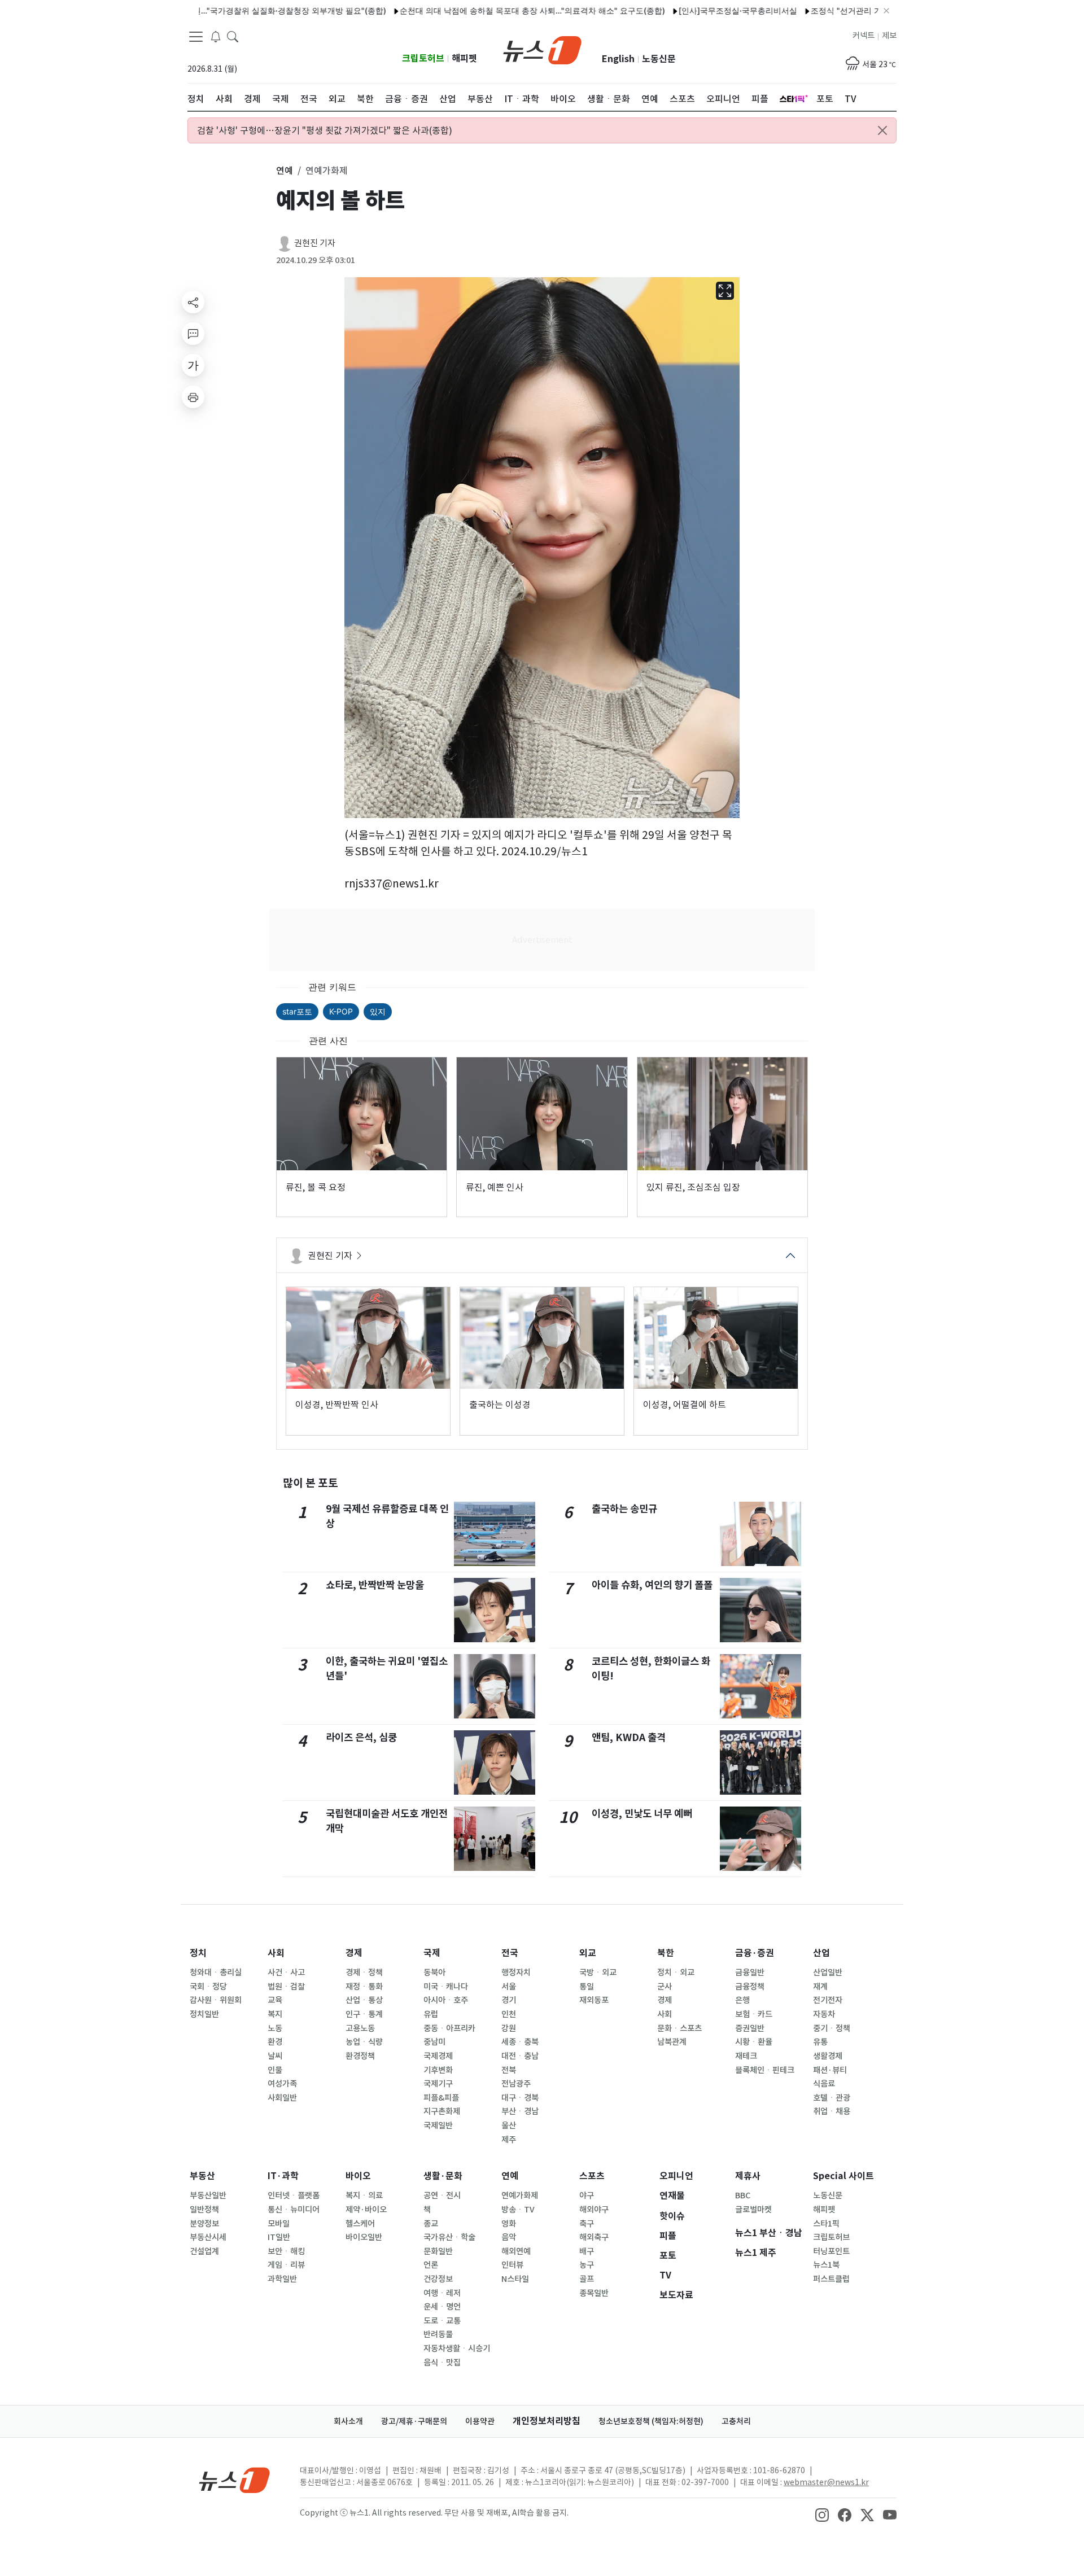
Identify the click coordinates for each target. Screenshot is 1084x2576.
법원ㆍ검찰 (286, 1987)
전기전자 (828, 2000)
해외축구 (594, 2237)
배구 (587, 2251)
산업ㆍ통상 (364, 2000)
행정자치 (516, 1973)
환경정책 (360, 2056)
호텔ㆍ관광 (832, 2098)
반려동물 (438, 2334)
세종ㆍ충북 (520, 2042)
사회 (276, 1953)
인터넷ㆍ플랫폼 (294, 2195)
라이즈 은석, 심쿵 (361, 1737)
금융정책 (750, 1987)
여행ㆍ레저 (442, 2293)
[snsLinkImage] (822, 2514)
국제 (432, 1953)
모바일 (279, 2224)
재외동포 (594, 2000)
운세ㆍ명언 (442, 2307)
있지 (378, 1011)
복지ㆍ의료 (364, 2195)
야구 (587, 2195)
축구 (587, 2224)
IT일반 (279, 2237)
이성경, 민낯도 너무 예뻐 (642, 1814)
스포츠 (592, 2176)
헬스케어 (360, 2224)
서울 (509, 1987)
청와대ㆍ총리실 (216, 1973)
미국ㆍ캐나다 (446, 1987)
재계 (820, 1987)
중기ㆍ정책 (832, 2028)
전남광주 (516, 2084)
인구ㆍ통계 (364, 2014)
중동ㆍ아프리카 (449, 2028)
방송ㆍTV (518, 2210)
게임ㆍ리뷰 (286, 2265)
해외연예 (516, 2251)
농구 (587, 2265)
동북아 (434, 1973)
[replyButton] (193, 334)
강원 (509, 2028)
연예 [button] (285, 170)
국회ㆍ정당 (208, 1987)
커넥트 (864, 36)
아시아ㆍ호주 (446, 2000)
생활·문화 (443, 2176)
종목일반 (594, 2293)
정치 (198, 1953)
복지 (275, 2014)
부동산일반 (208, 2195)
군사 (665, 1987)
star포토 (297, 1011)
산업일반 (828, 1973)
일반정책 (204, 2210)
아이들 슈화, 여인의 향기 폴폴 (652, 1585)
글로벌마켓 (753, 2210)
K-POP (341, 1011)
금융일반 (750, 1973)
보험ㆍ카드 (754, 2014)
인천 (509, 2014)
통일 (587, 1987)
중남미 (434, 2042)
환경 (275, 2042)
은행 (742, 2000)
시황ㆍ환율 (754, 2042)
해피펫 (464, 58)
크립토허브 (423, 58)
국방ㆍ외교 (598, 1973)
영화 (509, 2224)
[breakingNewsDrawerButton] (216, 36)
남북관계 (672, 2042)
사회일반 (282, 2098)
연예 (510, 2176)
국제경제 (438, 2056)
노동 (275, 2028)
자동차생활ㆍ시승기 (457, 2348)
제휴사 (748, 2176)
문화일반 (438, 2251)
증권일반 (750, 2028)
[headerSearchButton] (233, 36)
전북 (509, 2070)
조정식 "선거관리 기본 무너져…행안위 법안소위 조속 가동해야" (862, 10)
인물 (275, 2070)
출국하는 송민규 (624, 1509)
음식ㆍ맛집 (442, 2363)
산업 (821, 1953)
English (618, 59)
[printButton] (193, 397)
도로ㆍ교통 (442, 2321)
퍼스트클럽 (831, 2279)
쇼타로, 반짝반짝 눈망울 (375, 1585)
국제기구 (438, 2084)
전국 (510, 1953)
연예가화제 (520, 2195)
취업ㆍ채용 (832, 2111)
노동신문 (659, 59)
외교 (588, 1953)
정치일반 (204, 2014)
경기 (509, 2000)
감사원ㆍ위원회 (216, 2000)
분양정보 (204, 2224)
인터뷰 (512, 2265)
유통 (820, 2042)
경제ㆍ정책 (364, 1973)
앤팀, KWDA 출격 (629, 1737)
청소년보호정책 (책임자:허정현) (651, 2421)
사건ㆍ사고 (286, 1973)
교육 (275, 2000)
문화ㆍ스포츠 (679, 2028)
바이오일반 (364, 2237)
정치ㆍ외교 (676, 1973)
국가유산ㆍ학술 (449, 2237)
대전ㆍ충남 (520, 2056)
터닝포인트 (831, 2251)
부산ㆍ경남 (520, 2111)
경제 (354, 1953)
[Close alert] (882, 130)
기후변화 (438, 2070)
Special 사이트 (843, 2176)
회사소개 (348, 2421)
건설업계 (204, 2251)
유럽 (431, 2014)
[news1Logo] (235, 2480)
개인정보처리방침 (547, 2421)
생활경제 (828, 2056)
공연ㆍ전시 (442, 2195)
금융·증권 (755, 1953)
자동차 (824, 2014)
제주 (509, 2140)
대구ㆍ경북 (520, 2098)
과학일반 (282, 2279)
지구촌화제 (442, 2111)
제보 (889, 36)
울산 (509, 2125)
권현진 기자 (315, 243)
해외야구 (594, 2210)
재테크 (746, 2056)
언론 (431, 2265)
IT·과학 (283, 2176)
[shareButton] (193, 302)
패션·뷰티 (830, 2070)
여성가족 (282, 2084)
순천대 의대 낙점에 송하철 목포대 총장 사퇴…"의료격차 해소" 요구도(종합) (471, 10)
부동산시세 (208, 2237)
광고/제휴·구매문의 (414, 2421)
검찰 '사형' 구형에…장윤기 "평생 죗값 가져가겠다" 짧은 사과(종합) (325, 130)
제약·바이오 (366, 2210)
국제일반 (438, 2125)
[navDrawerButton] (196, 37)
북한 (666, 1953)
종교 (431, 2224)
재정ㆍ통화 (364, 1987)
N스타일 (515, 2279)
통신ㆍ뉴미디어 (294, 2210)
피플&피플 (441, 2098)
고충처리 (736, 2421)
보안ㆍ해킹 (286, 2251)
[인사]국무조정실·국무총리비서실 (677, 10)
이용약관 (480, 2421)
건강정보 (438, 2279)
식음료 (824, 2084)
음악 (509, 2237)
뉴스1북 (826, 2265)
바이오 (358, 2176)
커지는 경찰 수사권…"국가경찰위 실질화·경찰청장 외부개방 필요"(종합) (199, 10)
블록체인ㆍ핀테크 (765, 2070)
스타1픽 (826, 2224)
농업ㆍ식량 (364, 2042)
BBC (743, 2195)
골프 (587, 2279)
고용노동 (360, 2028)
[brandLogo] (542, 49)
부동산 (202, 2176)
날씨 (275, 2056)
